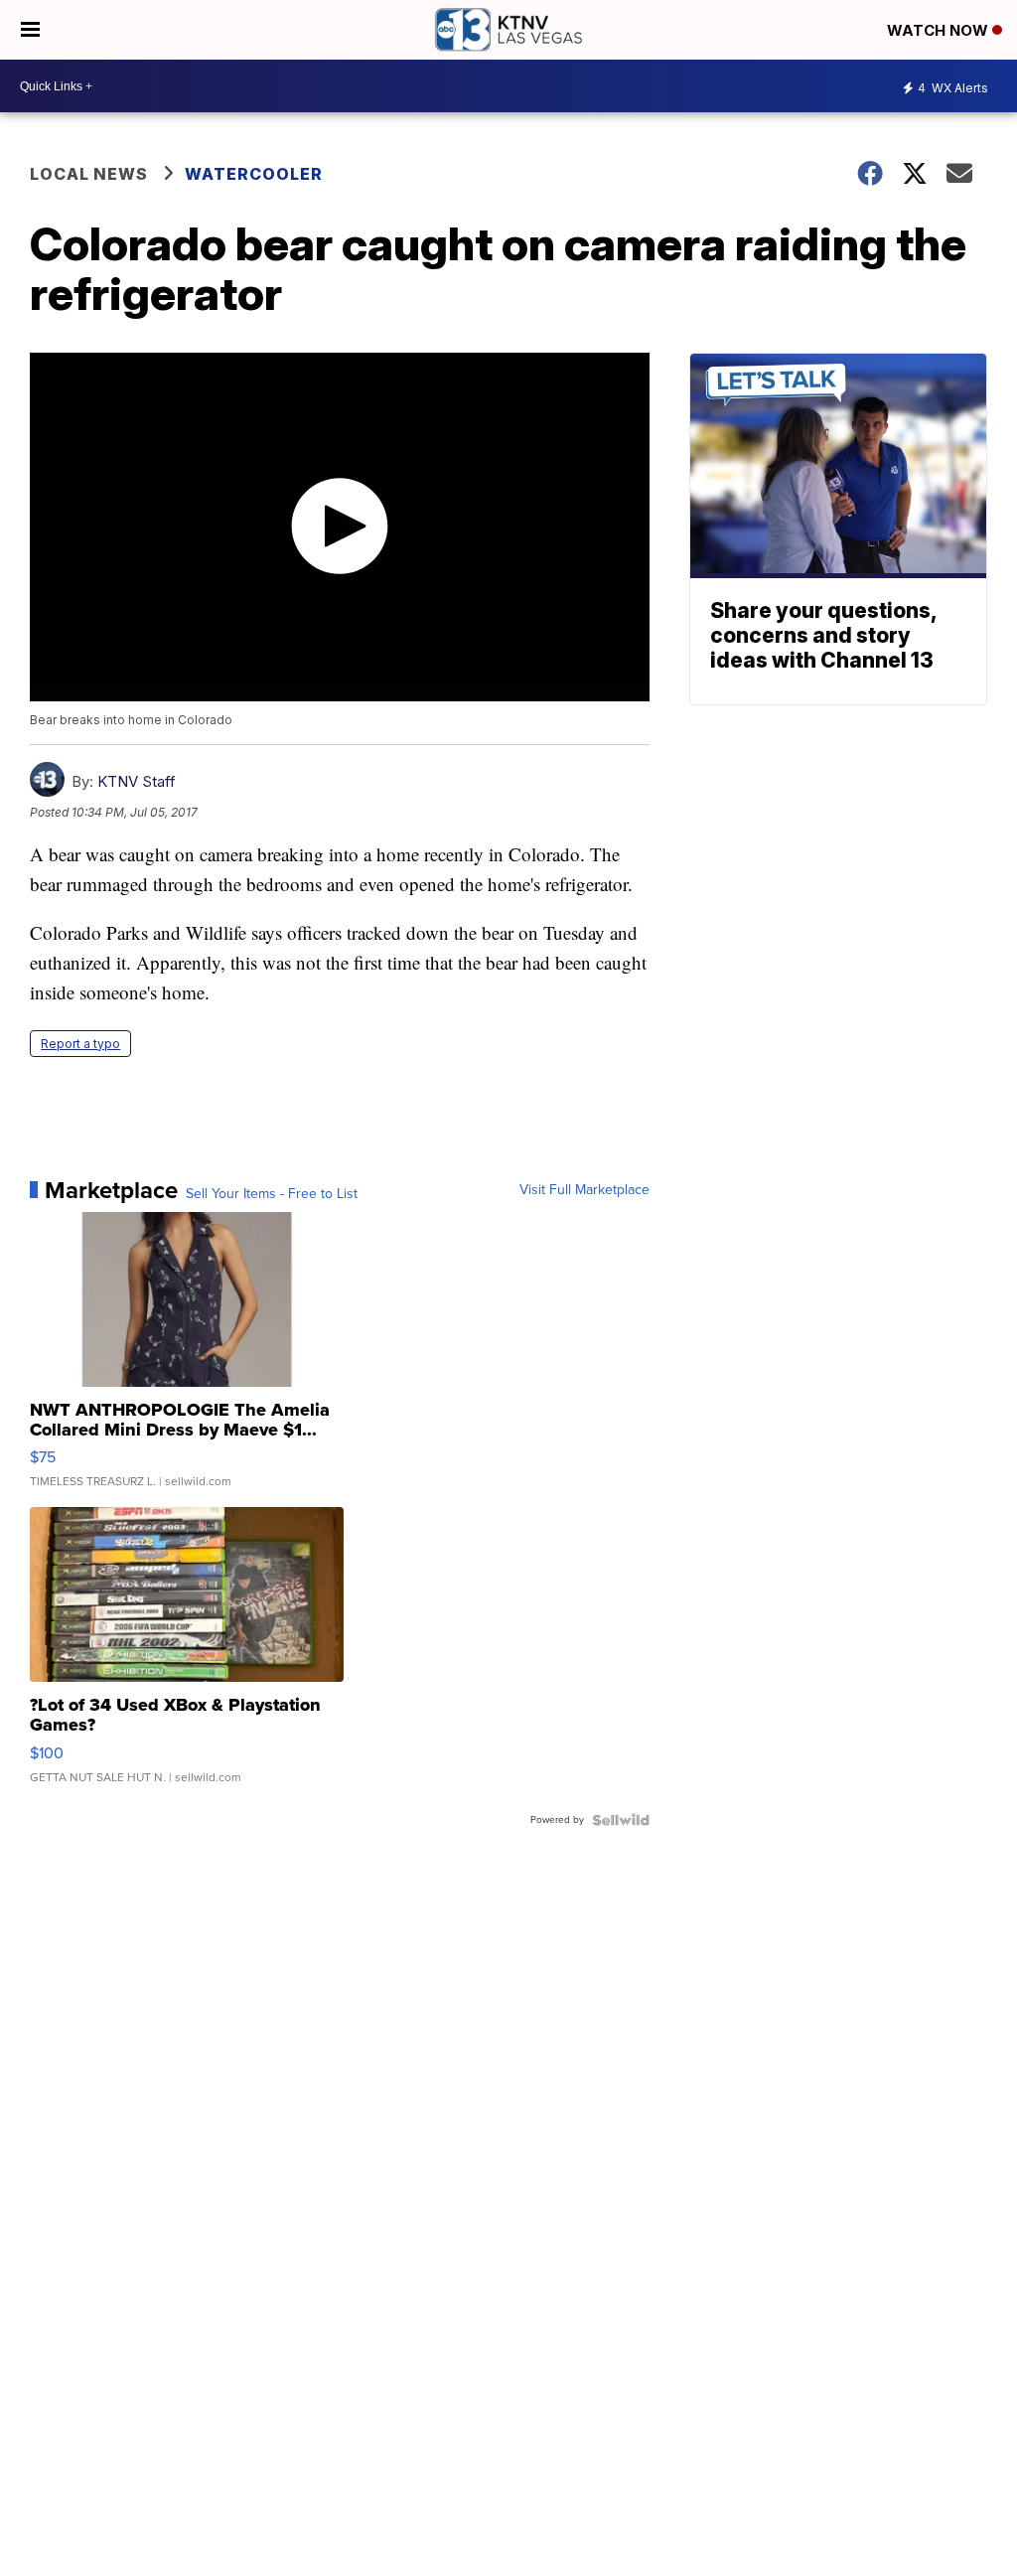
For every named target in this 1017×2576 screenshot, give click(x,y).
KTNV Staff (137, 781)
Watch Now (940, 30)
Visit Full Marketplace (584, 1190)
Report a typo (80, 1044)
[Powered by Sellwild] (621, 1820)
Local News (89, 174)
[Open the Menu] (30, 30)
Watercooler (254, 174)
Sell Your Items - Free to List (272, 1194)
